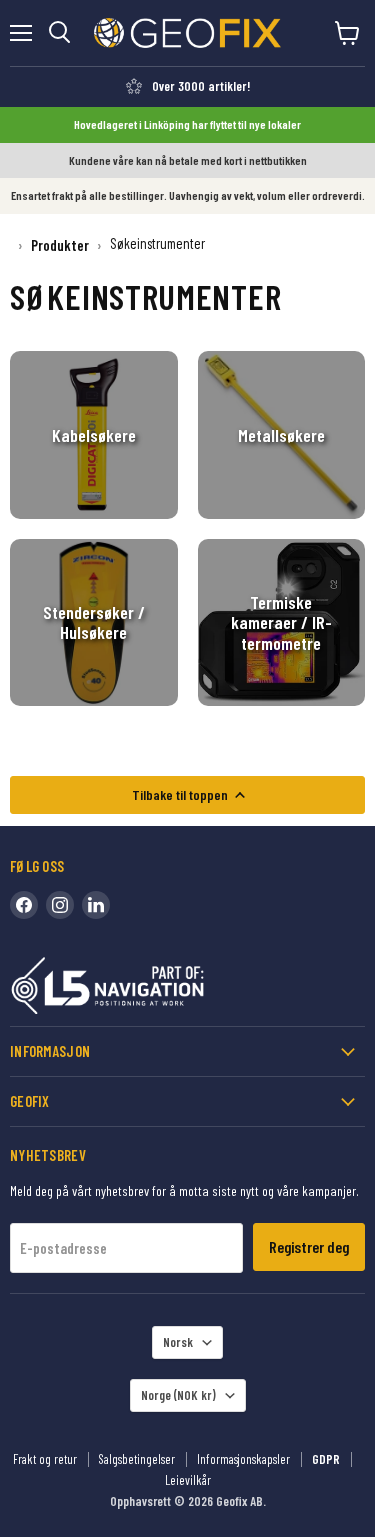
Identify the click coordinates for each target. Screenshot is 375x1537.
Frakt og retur (45, 1459)
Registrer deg (309, 1246)
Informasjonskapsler (243, 1459)
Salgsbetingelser (137, 1459)
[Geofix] (150, 989)
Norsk (178, 1342)
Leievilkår (188, 1480)
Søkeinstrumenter (157, 243)
